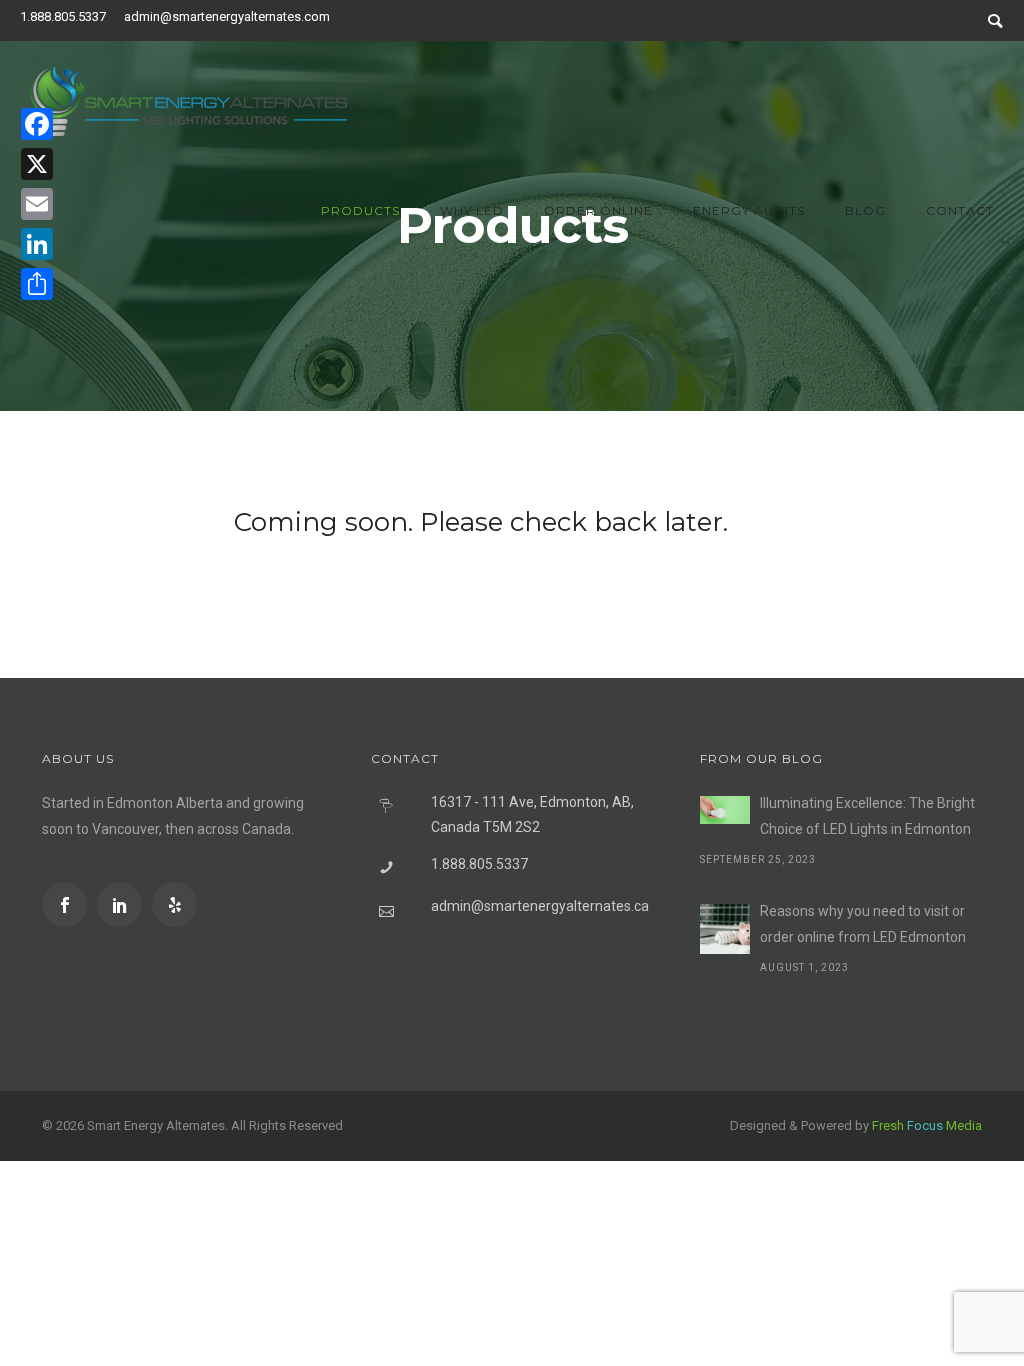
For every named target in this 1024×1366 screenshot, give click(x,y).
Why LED (472, 210)
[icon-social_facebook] (69, 904)
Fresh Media (927, 1125)
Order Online (598, 210)
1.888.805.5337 (63, 16)
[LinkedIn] (37, 244)
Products (360, 210)
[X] (37, 164)
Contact (960, 210)
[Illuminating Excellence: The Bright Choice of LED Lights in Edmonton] (725, 810)
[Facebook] (37, 124)
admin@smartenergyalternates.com (227, 16)
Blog (865, 210)
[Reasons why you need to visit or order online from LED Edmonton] (725, 929)
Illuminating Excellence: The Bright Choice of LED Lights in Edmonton (867, 816)
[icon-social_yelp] (174, 904)
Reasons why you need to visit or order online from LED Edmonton (863, 924)
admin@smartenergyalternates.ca (540, 906)
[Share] (37, 284)
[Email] (37, 204)
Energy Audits (749, 210)
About (256, 210)
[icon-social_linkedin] (124, 904)
